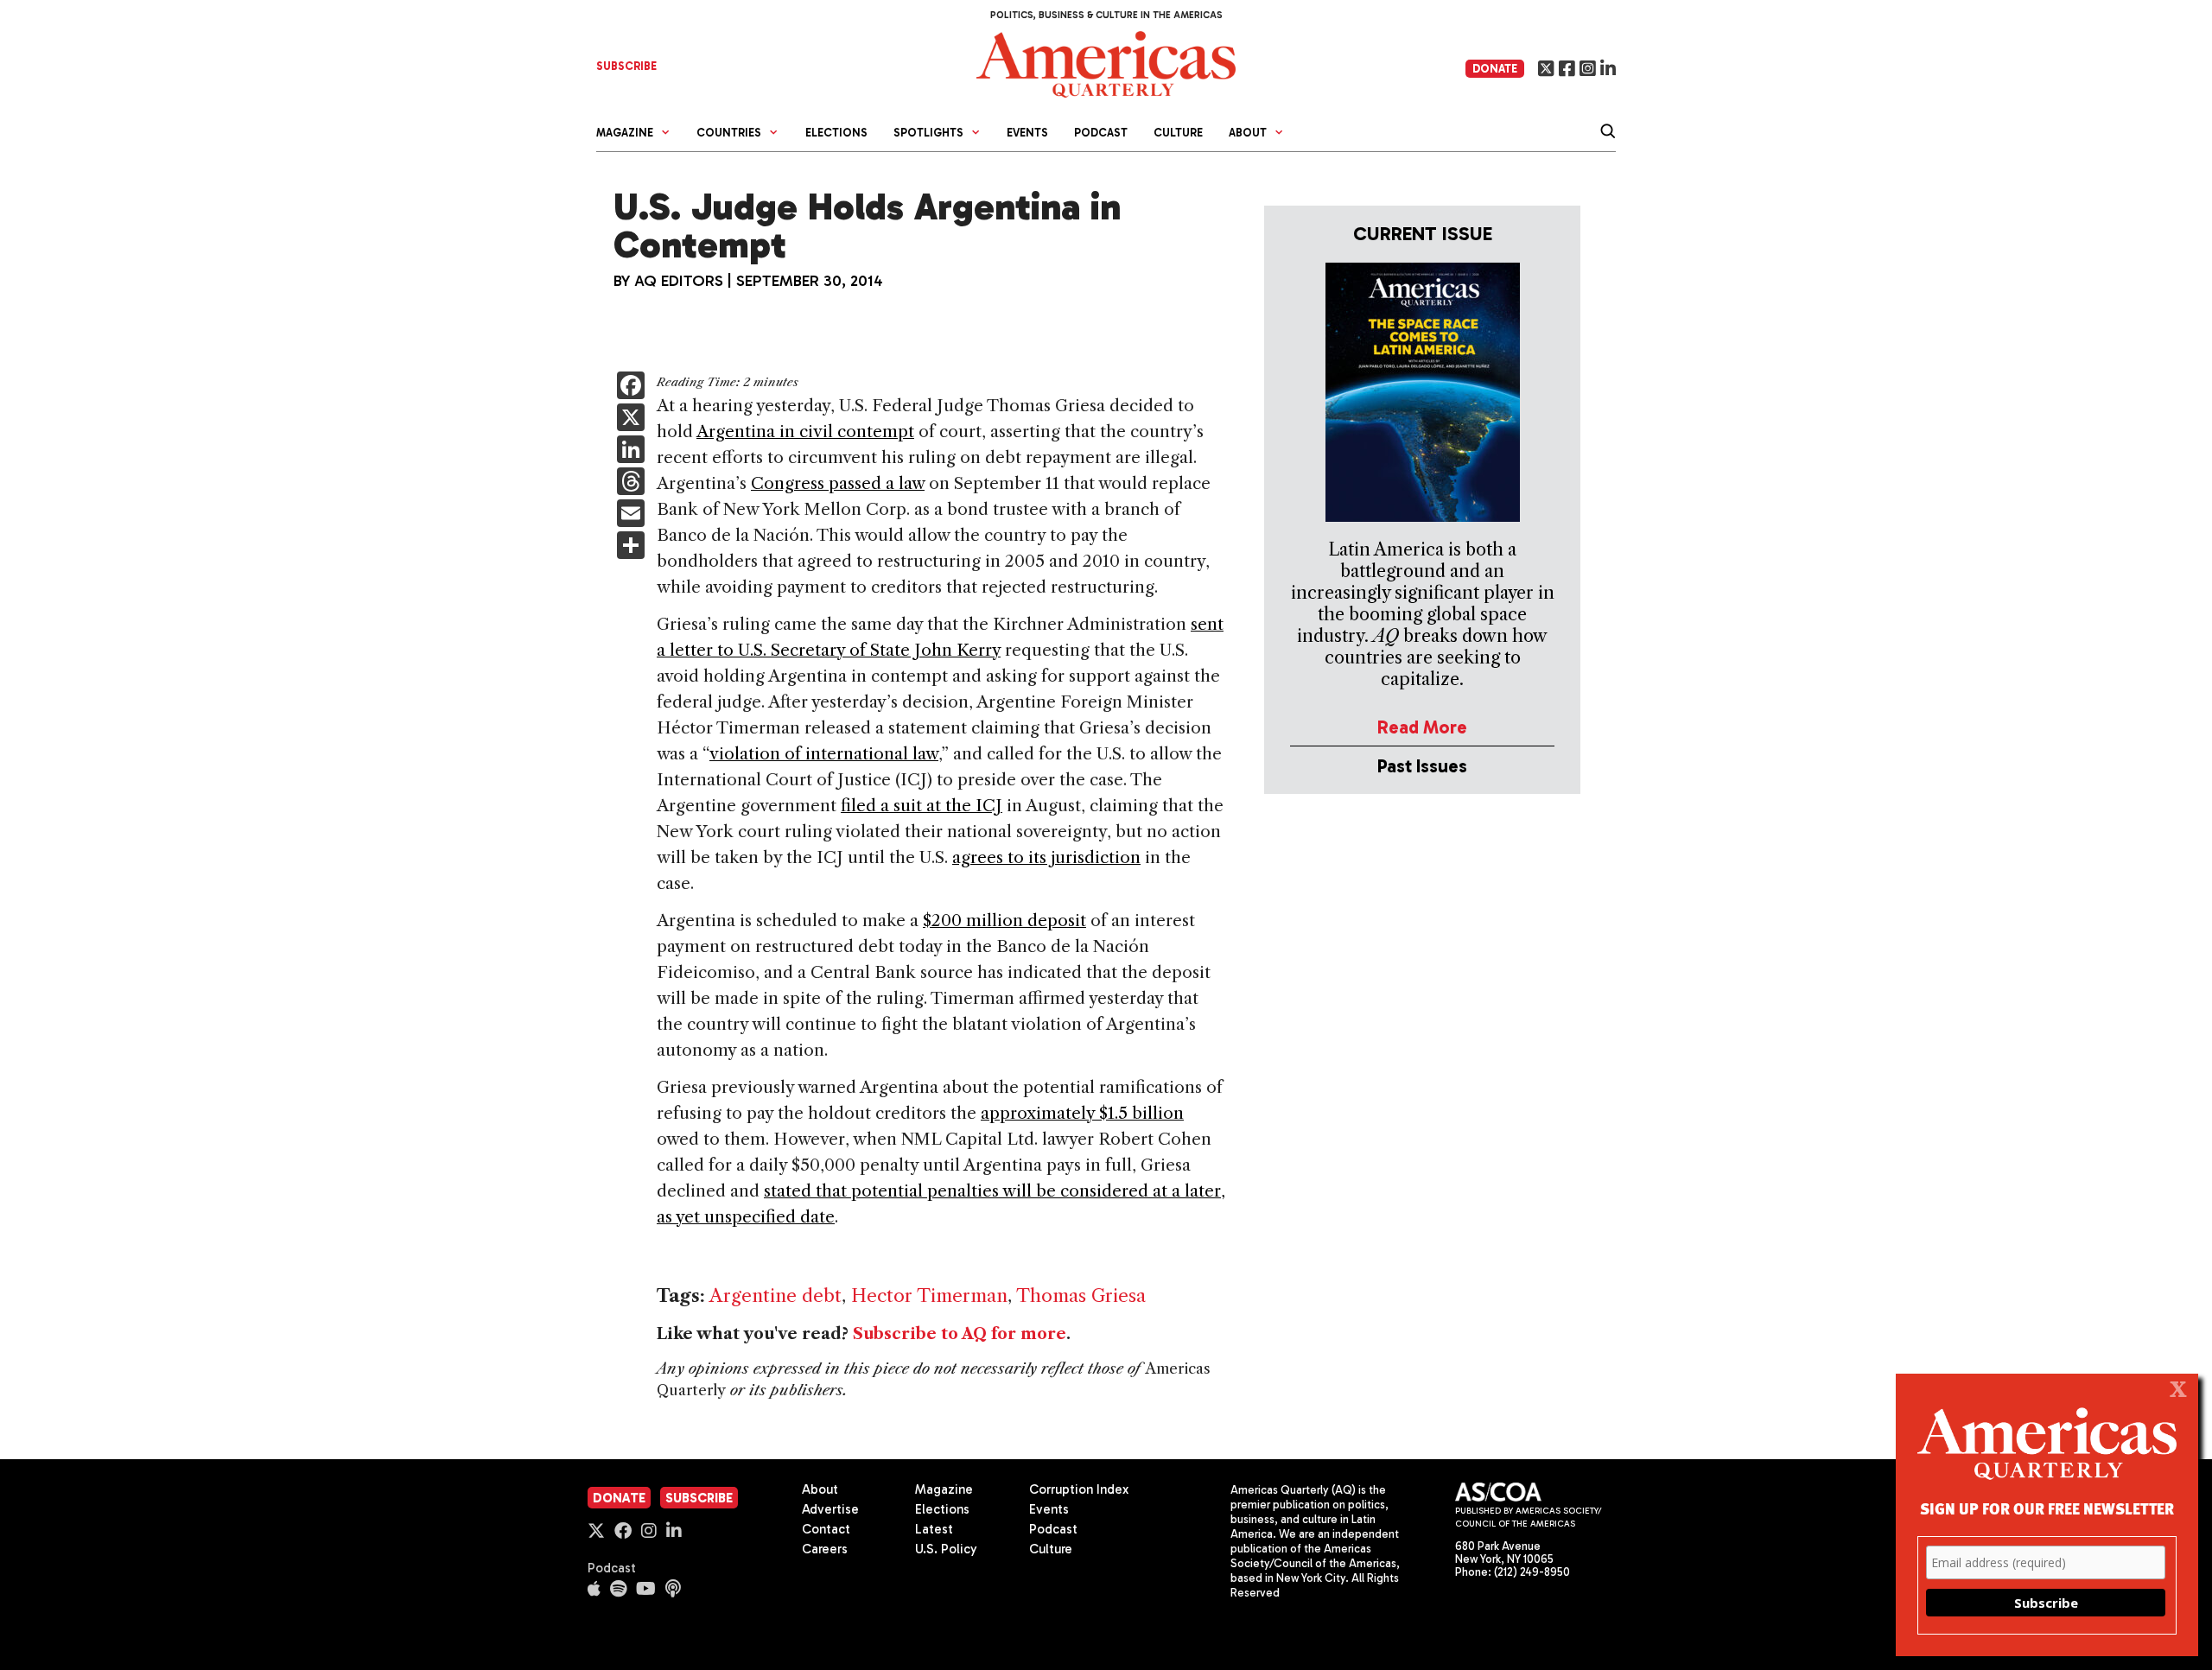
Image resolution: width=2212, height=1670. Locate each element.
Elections (836, 133)
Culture (1178, 133)
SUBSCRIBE (626, 66)
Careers (825, 1549)
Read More (1422, 727)
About (820, 1489)
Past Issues (1422, 766)
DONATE (1495, 69)
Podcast (1101, 133)
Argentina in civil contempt (805, 432)
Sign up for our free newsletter (2047, 1508)
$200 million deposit (1004, 921)
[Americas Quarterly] (1106, 63)
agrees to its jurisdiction (1046, 857)
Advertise (830, 1509)
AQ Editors (679, 281)
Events (1027, 133)
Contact (826, 1529)
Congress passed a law (838, 483)
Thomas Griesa (1081, 1295)
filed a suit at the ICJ (922, 806)
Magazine (944, 1489)
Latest (934, 1529)
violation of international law (824, 754)
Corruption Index (1079, 1489)
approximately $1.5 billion (1082, 1113)
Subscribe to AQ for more (960, 1334)
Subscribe (699, 1498)
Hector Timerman (929, 1295)
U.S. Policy (946, 1549)
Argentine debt (775, 1295)
